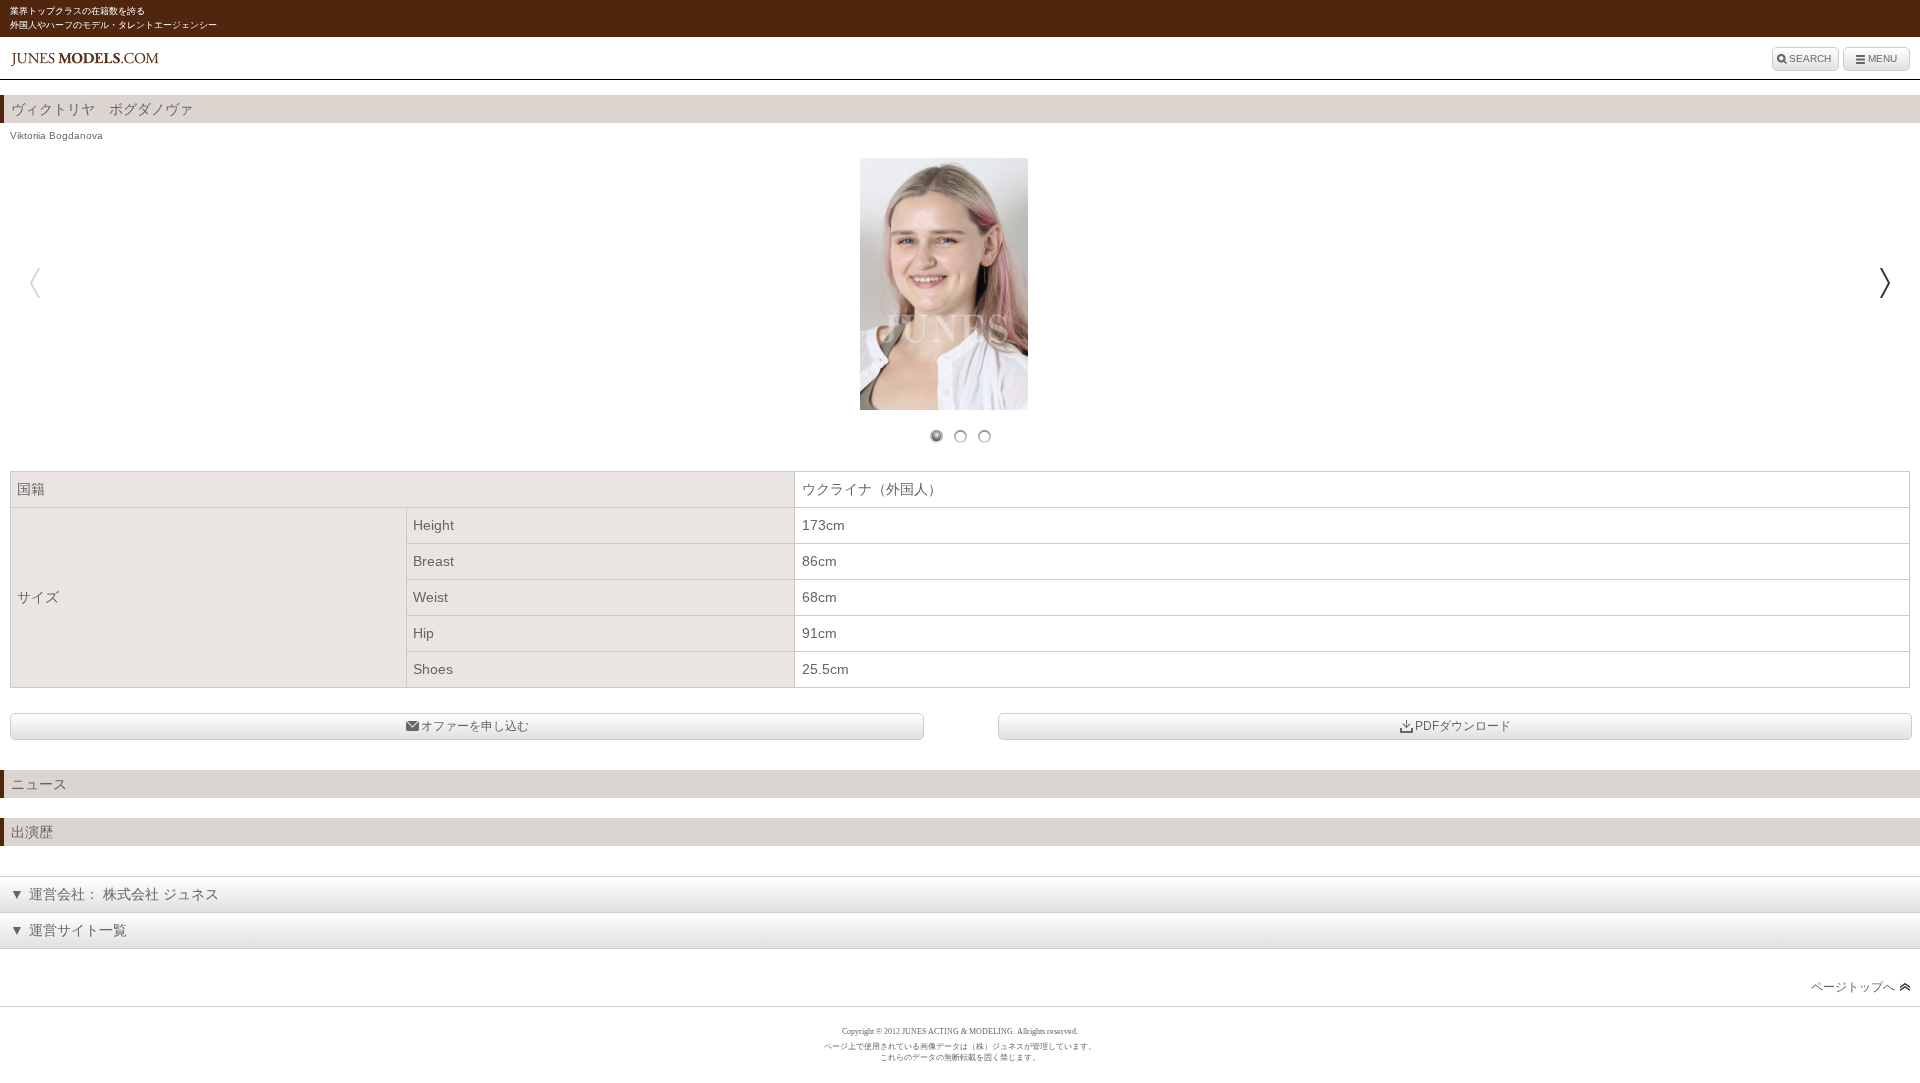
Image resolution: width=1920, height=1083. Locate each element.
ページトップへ (1853, 987)
